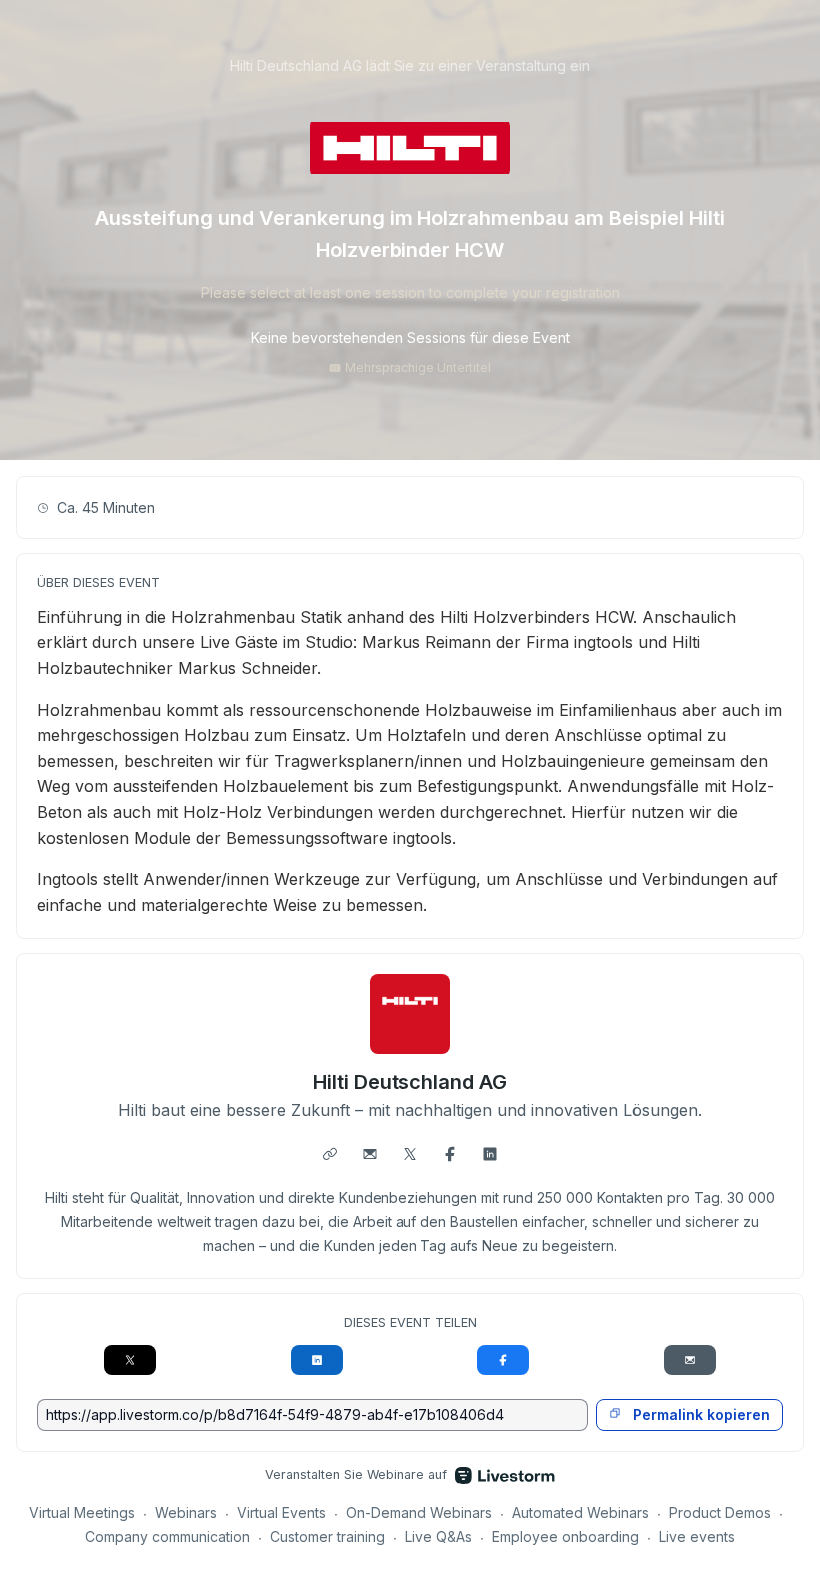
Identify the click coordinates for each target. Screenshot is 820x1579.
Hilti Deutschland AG (410, 1082)
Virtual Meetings (82, 1512)
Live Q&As (438, 1536)
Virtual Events (281, 1512)
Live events (697, 1536)
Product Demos (720, 1512)
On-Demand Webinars (419, 1512)
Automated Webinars (580, 1512)
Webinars (186, 1512)
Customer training (327, 1536)
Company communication (167, 1536)
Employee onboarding (565, 1536)
